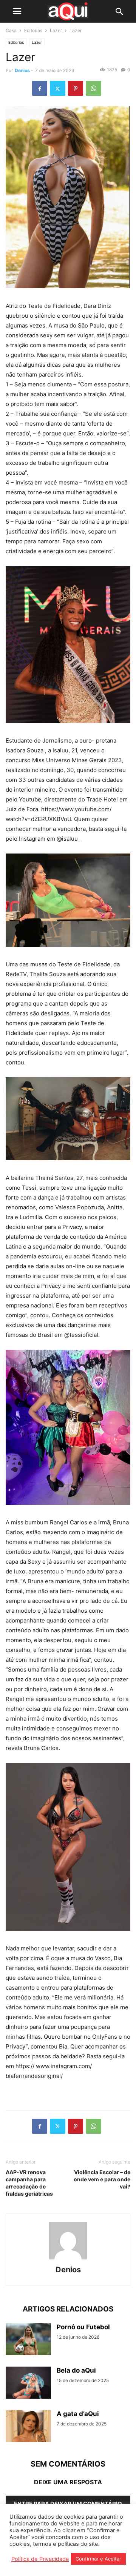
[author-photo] (68, 2259)
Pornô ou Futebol (83, 2327)
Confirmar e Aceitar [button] (98, 2559)
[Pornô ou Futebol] (28, 2340)
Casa (11, 30)
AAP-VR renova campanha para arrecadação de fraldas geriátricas (29, 2183)
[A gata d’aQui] (28, 2427)
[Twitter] (58, 88)
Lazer (56, 30)
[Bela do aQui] (28, 2383)
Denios (22, 70)
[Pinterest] (76, 88)
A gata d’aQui (78, 2414)
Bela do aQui (76, 2370)
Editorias (33, 30)
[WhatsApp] (93, 88)
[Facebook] (40, 88)
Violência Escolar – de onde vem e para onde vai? (102, 2179)
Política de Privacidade (40, 2559)
